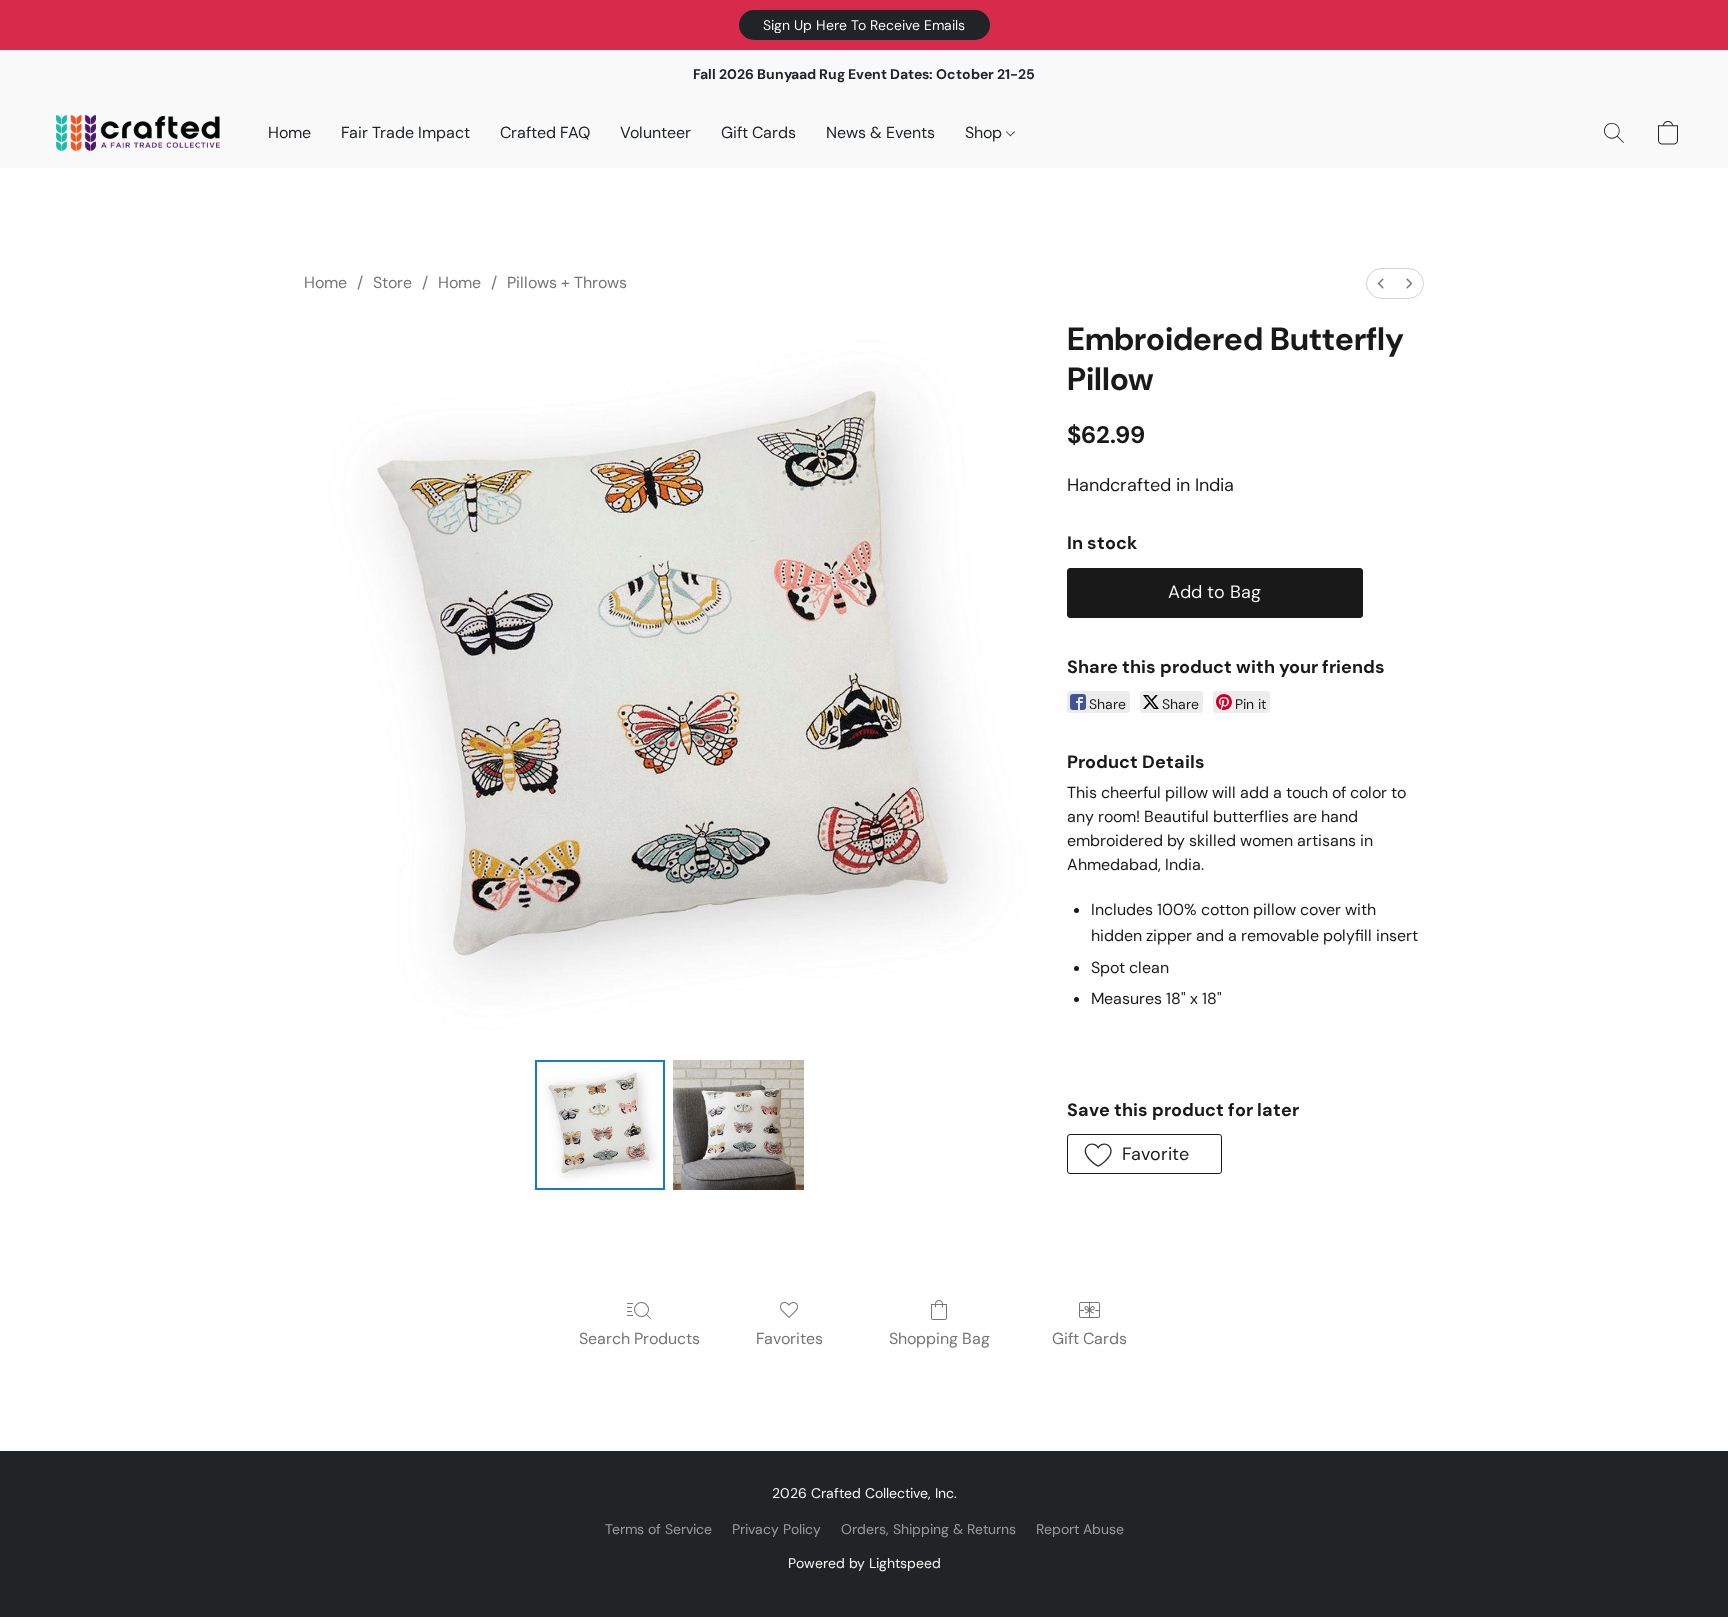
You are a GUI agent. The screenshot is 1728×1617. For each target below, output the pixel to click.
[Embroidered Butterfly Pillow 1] (738, 1125)
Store (392, 282)
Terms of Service (658, 1529)
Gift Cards (758, 132)
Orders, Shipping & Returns (928, 1529)
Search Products (639, 1338)
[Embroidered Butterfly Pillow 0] (600, 1125)
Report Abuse (1080, 1529)
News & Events (880, 132)
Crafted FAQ (545, 132)
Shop (985, 132)
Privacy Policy (776, 1529)
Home (289, 132)
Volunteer (655, 132)
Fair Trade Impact (405, 132)
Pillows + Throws (567, 282)
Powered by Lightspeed (864, 1563)
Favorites (789, 1338)
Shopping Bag (939, 1338)
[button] (864, 25)
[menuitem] (1381, 283)
